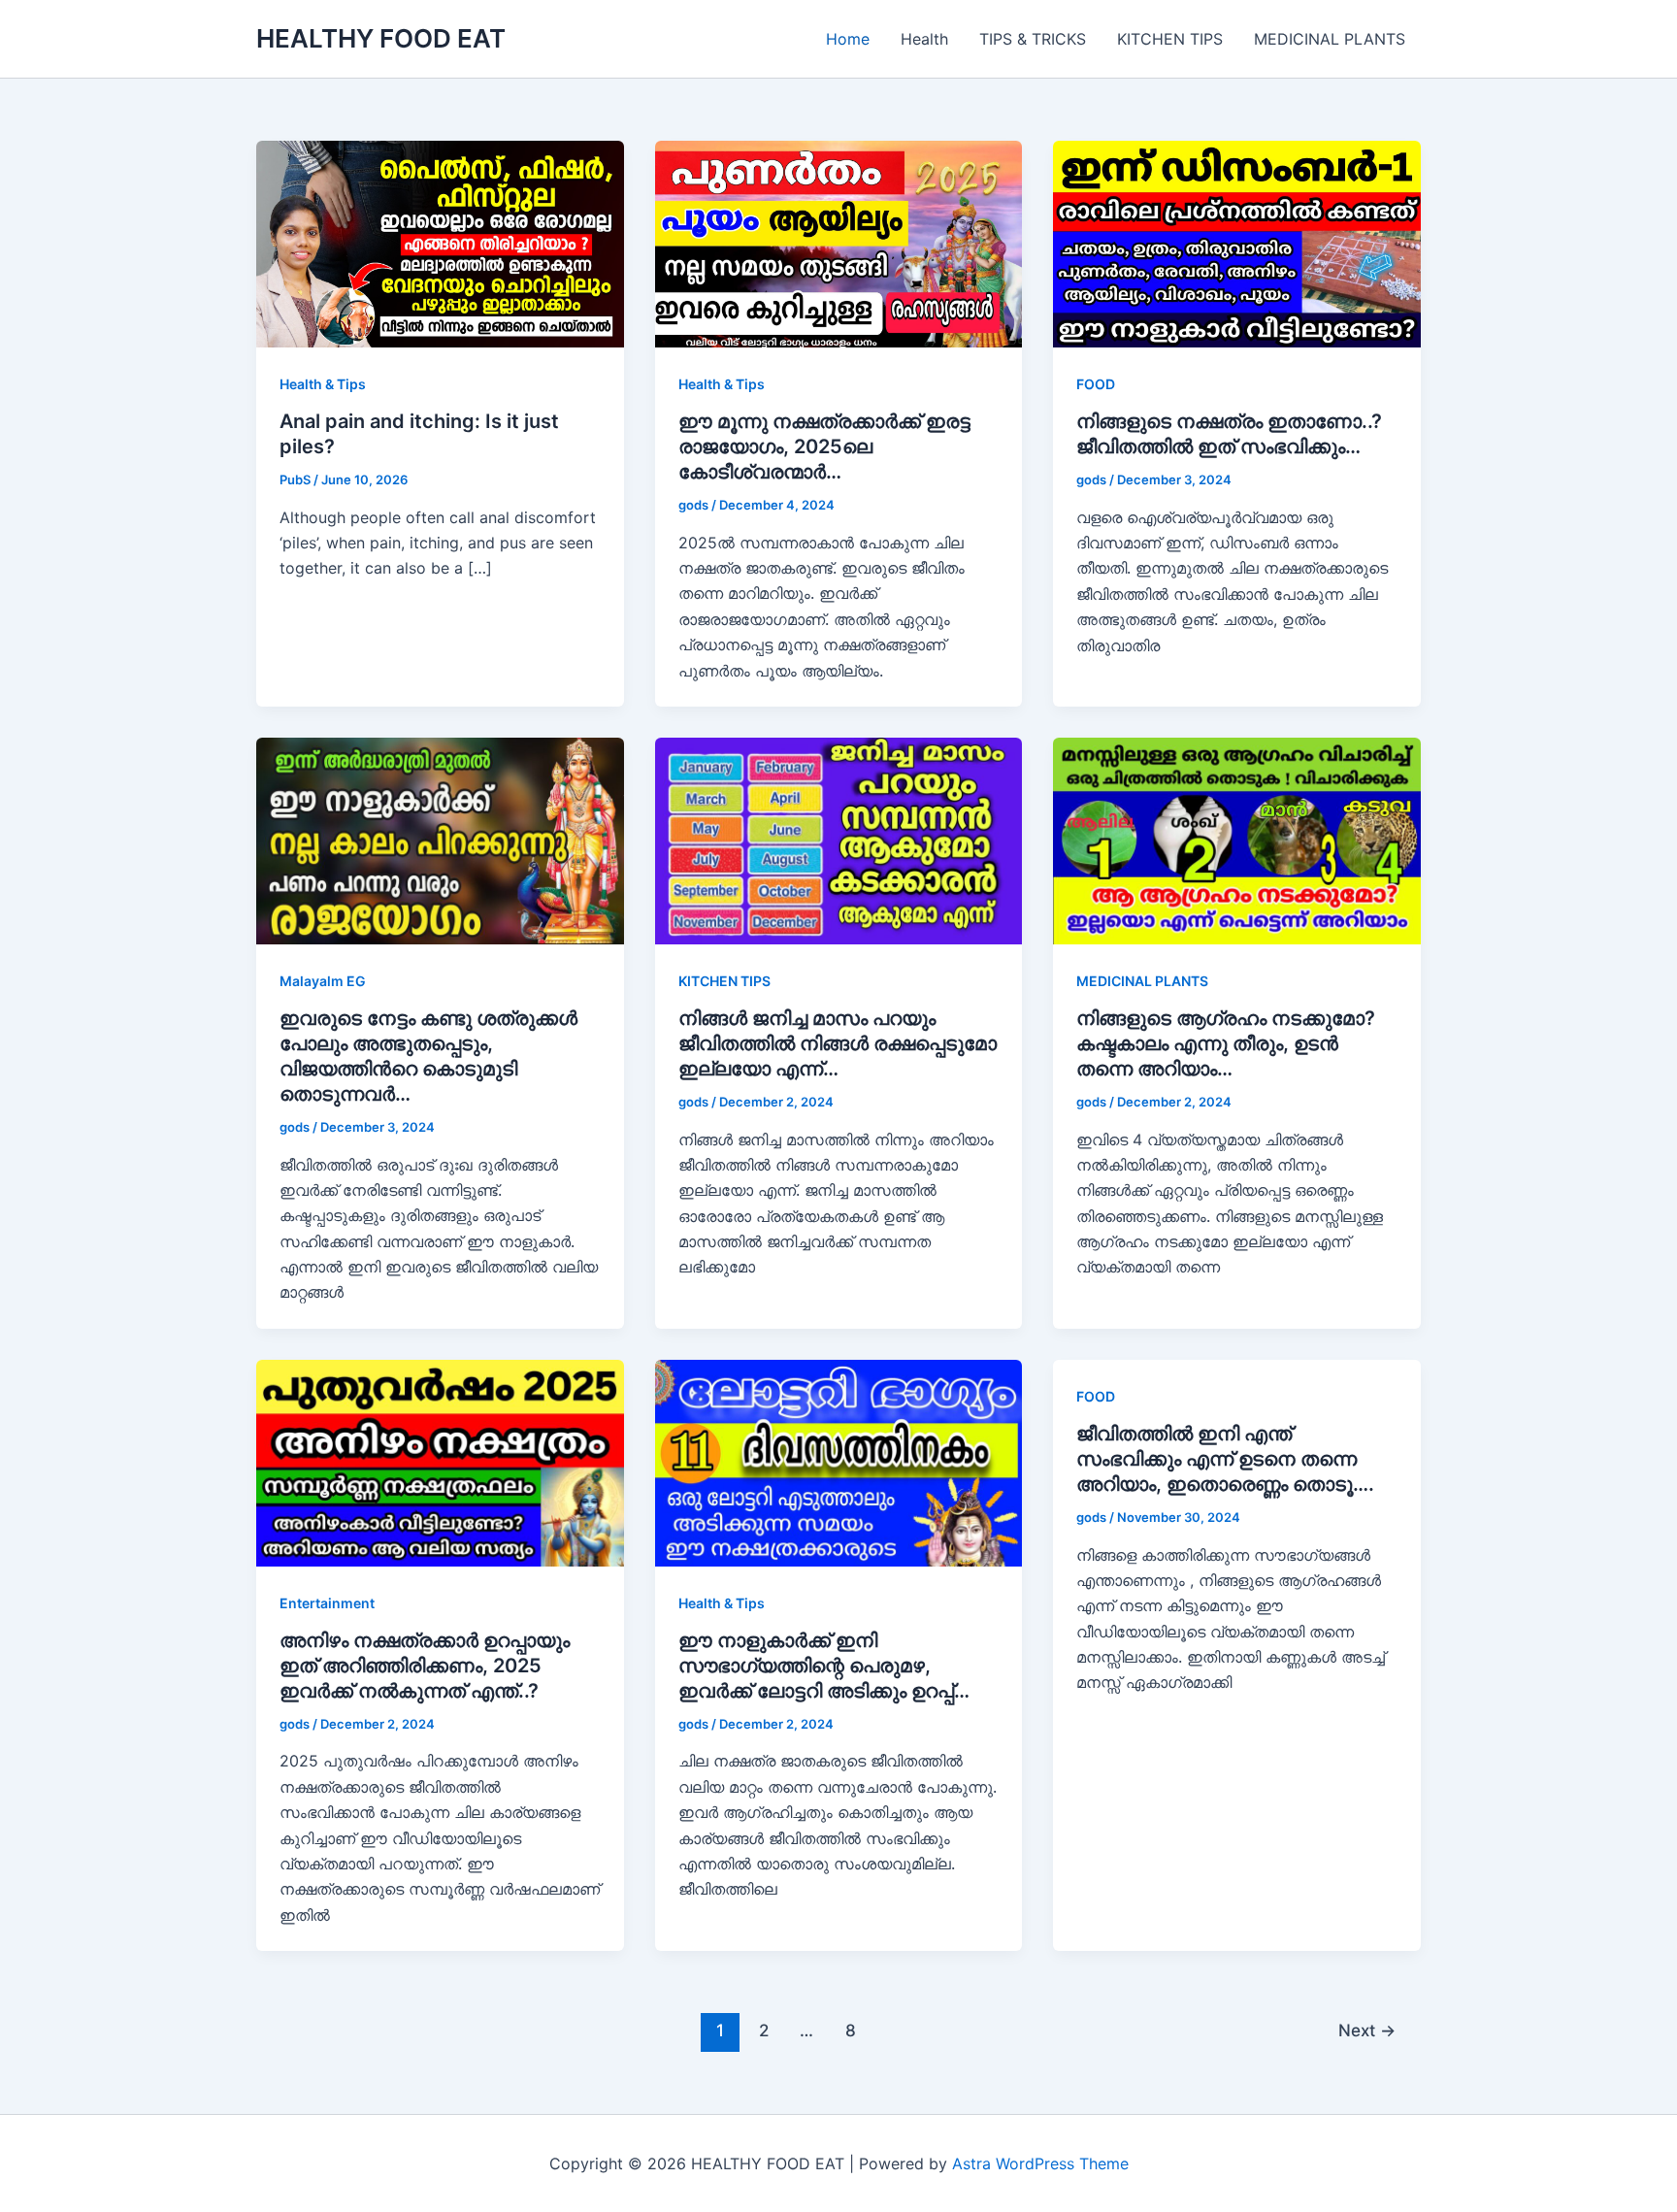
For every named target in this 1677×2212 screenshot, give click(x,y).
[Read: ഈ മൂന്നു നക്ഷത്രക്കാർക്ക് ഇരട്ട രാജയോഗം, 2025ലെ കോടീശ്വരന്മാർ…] (839, 243)
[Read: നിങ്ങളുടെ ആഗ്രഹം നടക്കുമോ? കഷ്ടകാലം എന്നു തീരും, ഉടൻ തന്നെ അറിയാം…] (1237, 840)
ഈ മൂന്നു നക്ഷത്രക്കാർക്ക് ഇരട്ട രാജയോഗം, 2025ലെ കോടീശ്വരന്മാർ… (824, 446)
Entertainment (327, 1603)
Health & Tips (323, 384)
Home (848, 39)
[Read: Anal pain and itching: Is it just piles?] (440, 243)
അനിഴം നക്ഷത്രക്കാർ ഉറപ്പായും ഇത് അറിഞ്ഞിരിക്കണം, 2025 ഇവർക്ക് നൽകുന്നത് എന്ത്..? (425, 1666)
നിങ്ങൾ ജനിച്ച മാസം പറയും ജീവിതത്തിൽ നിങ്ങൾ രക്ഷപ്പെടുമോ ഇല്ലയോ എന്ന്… (838, 1043)
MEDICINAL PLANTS (1330, 39)
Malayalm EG (323, 981)
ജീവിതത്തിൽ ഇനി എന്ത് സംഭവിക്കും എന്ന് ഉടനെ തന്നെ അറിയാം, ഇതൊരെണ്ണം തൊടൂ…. (1225, 1459)
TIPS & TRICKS (1033, 39)
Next (1367, 2030)
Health (924, 39)
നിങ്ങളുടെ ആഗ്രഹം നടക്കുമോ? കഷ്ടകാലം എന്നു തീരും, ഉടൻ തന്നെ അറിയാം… (1226, 1043)
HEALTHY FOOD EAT (381, 38)
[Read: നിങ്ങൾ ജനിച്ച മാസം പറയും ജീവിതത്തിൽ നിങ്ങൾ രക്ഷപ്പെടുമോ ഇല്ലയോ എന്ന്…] (839, 840)
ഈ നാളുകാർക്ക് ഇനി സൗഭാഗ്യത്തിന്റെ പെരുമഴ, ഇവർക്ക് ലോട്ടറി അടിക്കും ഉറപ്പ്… (824, 1666)
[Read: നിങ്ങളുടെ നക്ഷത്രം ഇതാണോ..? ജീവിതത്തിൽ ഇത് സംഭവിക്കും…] (1237, 243)
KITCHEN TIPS (1170, 39)
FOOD (1096, 384)
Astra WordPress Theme (1040, 2163)
